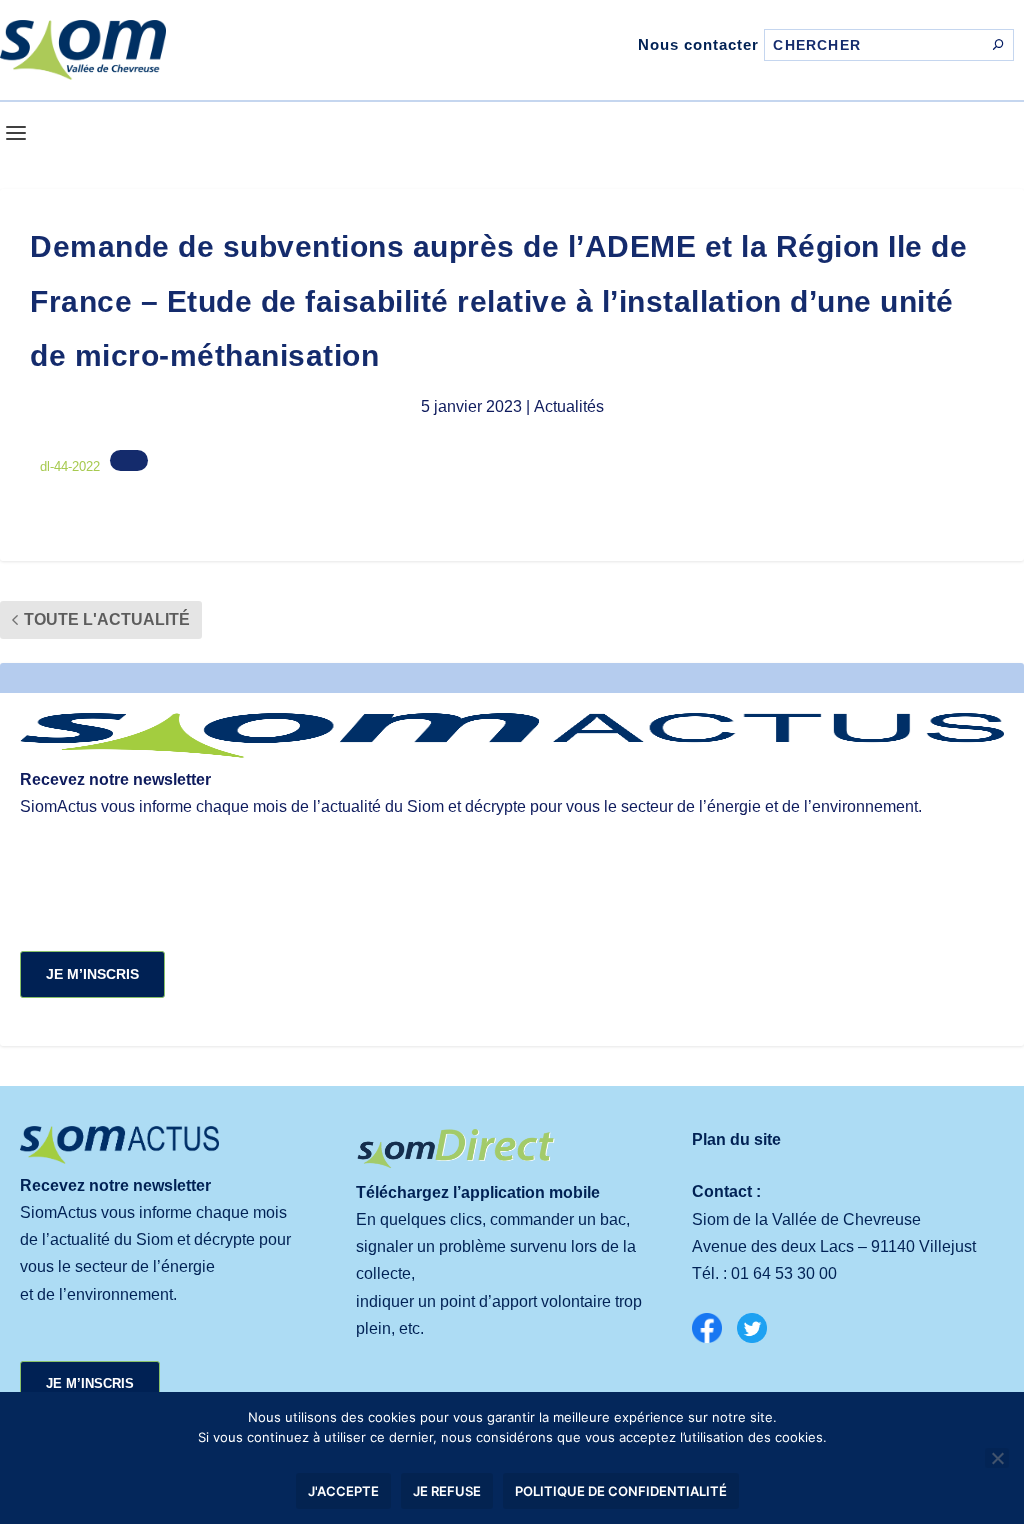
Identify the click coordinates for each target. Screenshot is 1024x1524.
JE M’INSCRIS (92, 974)
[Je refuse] (997, 1458)
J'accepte (343, 1491)
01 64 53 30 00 (784, 1273)
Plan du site (736, 1139)
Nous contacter (698, 44)
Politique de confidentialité (621, 1491)
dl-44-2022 (70, 466)
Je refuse (447, 1491)
